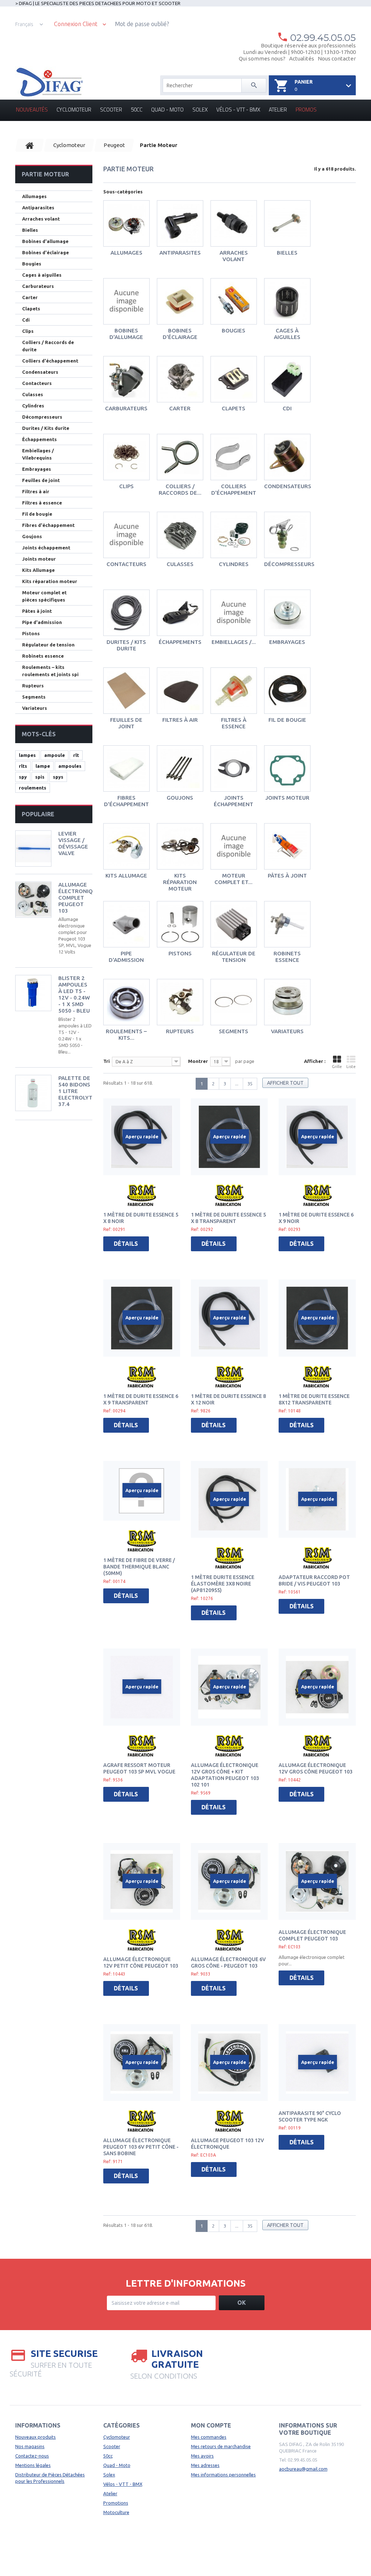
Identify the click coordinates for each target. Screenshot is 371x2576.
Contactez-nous (32, 2456)
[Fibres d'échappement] (126, 768)
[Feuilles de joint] (126, 691)
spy (23, 777)
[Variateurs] (287, 1002)
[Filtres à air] (180, 691)
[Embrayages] (287, 613)
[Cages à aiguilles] (287, 301)
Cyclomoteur (74, 110)
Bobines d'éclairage (180, 334)
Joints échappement (234, 801)
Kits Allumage (126, 876)
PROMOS (306, 110)
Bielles (287, 253)
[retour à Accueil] (30, 145)
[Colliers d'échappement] (234, 457)
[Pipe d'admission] (126, 924)
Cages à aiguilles (287, 334)
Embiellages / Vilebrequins (38, 454)
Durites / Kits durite (126, 645)
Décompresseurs (289, 564)
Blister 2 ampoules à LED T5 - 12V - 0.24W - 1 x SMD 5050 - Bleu (74, 994)
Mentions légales (33, 2465)
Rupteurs (180, 1031)
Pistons (180, 953)
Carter (180, 408)
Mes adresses (205, 2465)
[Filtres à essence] (234, 691)
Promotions (116, 2503)
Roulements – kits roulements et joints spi (50, 671)
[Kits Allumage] (126, 846)
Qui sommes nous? (262, 58)
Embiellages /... (234, 642)
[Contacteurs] (126, 535)
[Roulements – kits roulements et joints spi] (126, 1002)
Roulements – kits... (126, 1034)
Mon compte (211, 2425)
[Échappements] (180, 613)
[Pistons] (180, 924)
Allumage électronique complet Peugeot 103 (79, 898)
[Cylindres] (234, 535)
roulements (33, 788)
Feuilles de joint (126, 723)
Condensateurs (288, 486)
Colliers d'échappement (234, 489)
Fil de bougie (287, 720)
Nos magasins (30, 2446)
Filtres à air (180, 720)
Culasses (180, 564)
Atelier (278, 110)
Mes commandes (209, 2437)
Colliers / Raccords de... (180, 489)
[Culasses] (180, 535)
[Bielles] (287, 223)
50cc (137, 110)
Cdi (287, 408)
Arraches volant (234, 256)
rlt (76, 755)
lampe (43, 766)
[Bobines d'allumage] (126, 301)
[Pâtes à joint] (287, 846)
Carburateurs (126, 408)
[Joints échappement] (234, 768)
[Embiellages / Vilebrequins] (234, 613)
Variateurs (287, 1031)
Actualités (302, 58)
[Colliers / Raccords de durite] (180, 457)
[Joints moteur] (287, 768)
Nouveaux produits (36, 2437)
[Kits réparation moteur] (180, 846)
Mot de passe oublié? (142, 24)
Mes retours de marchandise (221, 2446)
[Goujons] (180, 768)
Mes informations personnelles (223, 2475)
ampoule (55, 755)
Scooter (111, 110)
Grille (337, 1067)
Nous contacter (337, 58)
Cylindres (234, 564)
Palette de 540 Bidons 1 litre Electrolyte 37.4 (77, 1091)
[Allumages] (126, 223)
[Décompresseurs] (287, 535)
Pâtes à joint (287, 876)
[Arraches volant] (234, 223)
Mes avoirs (202, 2456)
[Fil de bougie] (287, 691)
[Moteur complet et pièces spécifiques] (234, 846)
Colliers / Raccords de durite (48, 346)
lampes (27, 755)
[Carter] (180, 379)
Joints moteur (287, 798)
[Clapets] (234, 379)
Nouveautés (32, 110)
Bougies (234, 330)
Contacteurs (126, 564)
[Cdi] (287, 379)
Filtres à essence (234, 723)
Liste (351, 1067)
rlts (23, 766)
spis (40, 777)
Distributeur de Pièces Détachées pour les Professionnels (50, 2478)
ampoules (70, 766)
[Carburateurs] (126, 379)
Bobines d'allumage (126, 334)
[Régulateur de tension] (234, 924)
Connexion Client (76, 24)
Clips (126, 486)
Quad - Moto (167, 110)
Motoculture (116, 2512)
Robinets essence (287, 957)
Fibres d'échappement (126, 801)
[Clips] (126, 457)
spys (58, 777)
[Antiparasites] (180, 223)
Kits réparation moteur (180, 882)
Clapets (234, 408)
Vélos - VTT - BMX (238, 110)
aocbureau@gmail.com (303, 2469)
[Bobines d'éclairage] (180, 301)
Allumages (126, 253)
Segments (234, 1031)
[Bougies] (234, 301)
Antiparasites (180, 253)
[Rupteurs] (180, 1002)
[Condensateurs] (287, 457)
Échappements (180, 642)
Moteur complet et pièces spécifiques (44, 596)
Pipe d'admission (126, 957)
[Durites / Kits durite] (126, 613)
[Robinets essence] (287, 924)
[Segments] (234, 1002)
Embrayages (287, 642)
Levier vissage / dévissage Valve (73, 843)
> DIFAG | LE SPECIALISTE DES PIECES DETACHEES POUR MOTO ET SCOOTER (98, 3)
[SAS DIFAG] (49, 82)
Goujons (180, 798)
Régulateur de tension (234, 957)
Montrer (198, 1061)
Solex (200, 110)
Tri (107, 1061)
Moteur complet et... (234, 879)
